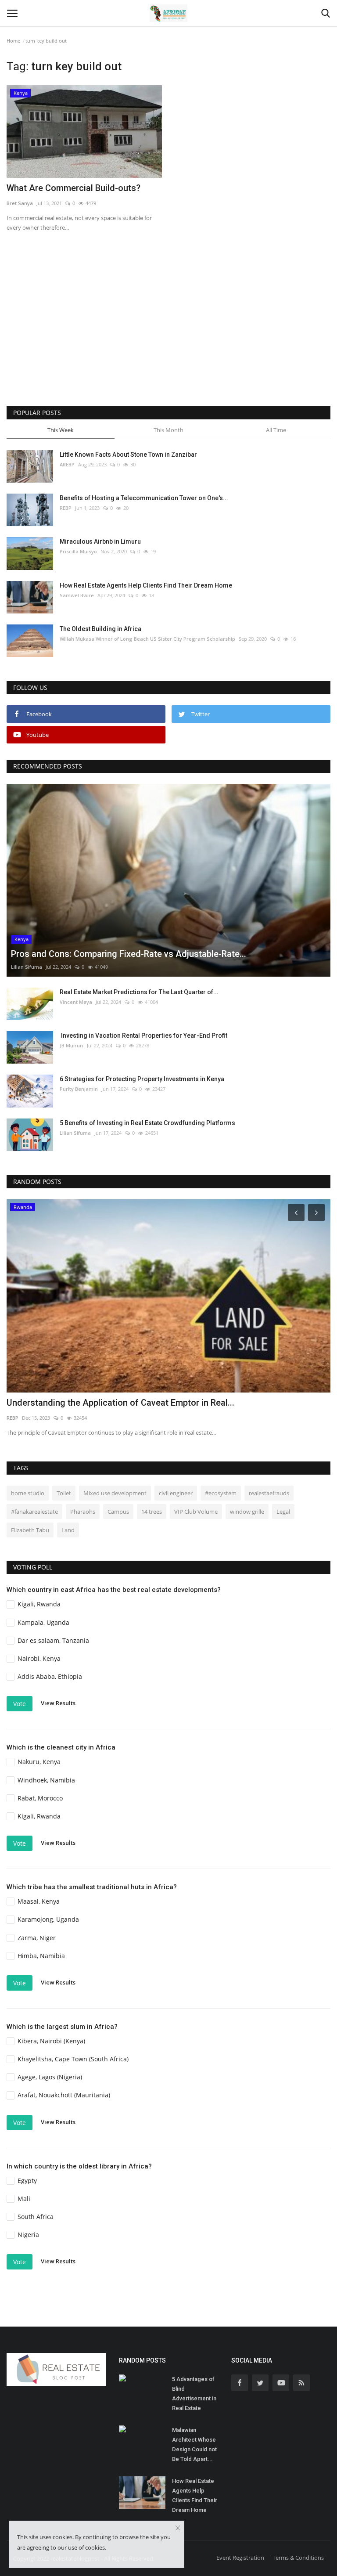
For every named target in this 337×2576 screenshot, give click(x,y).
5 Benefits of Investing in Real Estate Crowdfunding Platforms (147, 1123)
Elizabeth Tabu (30, 1530)
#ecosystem (221, 1493)
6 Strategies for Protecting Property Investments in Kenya (142, 1079)
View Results (58, 1703)
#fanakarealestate (34, 1512)
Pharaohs (83, 1512)
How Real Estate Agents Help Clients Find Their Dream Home (146, 585)
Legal (283, 1512)
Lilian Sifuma (27, 967)
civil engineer (176, 1493)
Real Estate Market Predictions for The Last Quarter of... (139, 992)
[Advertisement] (168, 332)
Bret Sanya (20, 203)
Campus (118, 1512)
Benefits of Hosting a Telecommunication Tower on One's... (144, 498)
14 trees (152, 1512)
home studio (28, 1493)
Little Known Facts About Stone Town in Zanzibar (128, 455)
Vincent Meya (76, 1002)
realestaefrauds (269, 1493)
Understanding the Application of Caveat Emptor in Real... (120, 1403)
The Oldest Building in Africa (100, 629)
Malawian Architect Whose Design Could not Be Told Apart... (194, 2444)
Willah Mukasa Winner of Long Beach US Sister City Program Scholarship (147, 639)
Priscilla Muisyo (78, 551)
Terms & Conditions (298, 2558)
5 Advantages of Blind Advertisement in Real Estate (194, 2394)
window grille (247, 1512)
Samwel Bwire (77, 595)
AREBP (67, 464)
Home (13, 41)
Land (68, 1530)
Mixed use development (115, 1493)
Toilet (64, 1493)
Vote (20, 1704)
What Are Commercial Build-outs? (73, 188)
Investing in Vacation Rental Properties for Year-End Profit (143, 1035)
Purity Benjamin (79, 1089)
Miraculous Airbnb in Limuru (100, 541)
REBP (66, 508)
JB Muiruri (72, 1045)
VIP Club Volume (196, 1512)
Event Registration (240, 2558)
